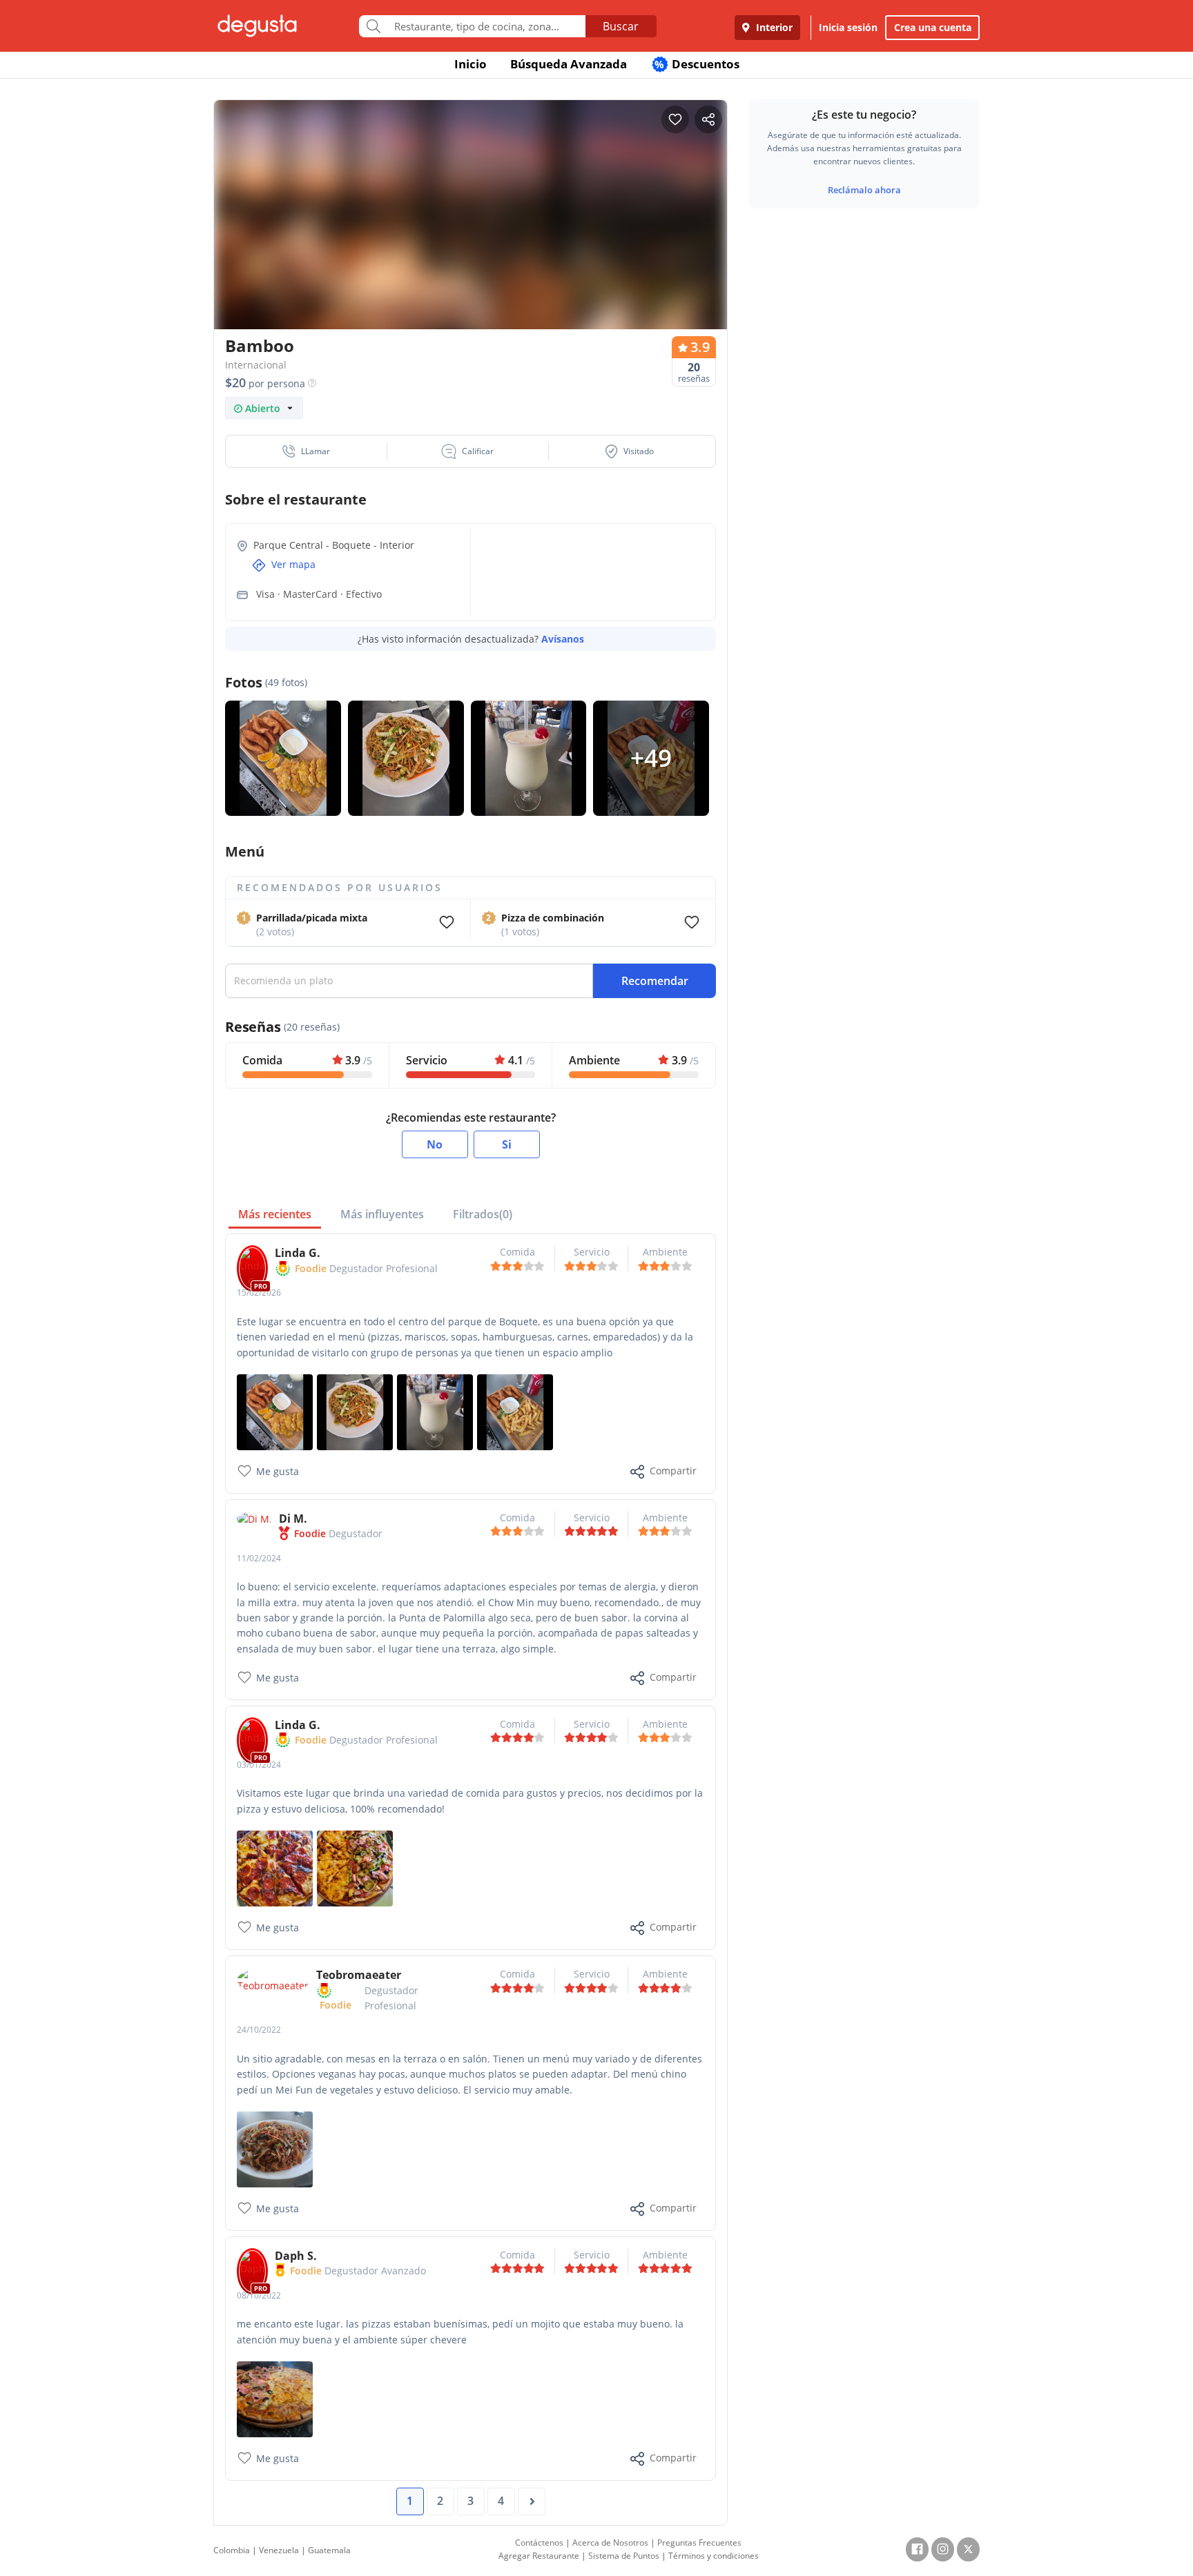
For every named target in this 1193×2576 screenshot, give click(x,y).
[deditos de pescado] (275, 1411)
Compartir (673, 1471)
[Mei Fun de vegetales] (275, 2148)
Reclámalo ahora (864, 190)
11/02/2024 (259, 1558)
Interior (773, 27)
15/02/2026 (259, 1292)
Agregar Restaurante (539, 2556)
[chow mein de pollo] (355, 1411)
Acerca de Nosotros (610, 2543)
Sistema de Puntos (624, 2556)
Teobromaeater (359, 1975)
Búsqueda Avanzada (569, 64)
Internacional (256, 365)
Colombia (232, 2550)
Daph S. (296, 2256)
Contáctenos (539, 2543)
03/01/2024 (259, 1765)
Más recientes (275, 1214)
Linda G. (298, 1253)
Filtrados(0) (483, 1214)
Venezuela (279, 2550)
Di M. (293, 1519)
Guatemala (329, 2550)
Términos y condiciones (714, 2556)
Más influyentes (382, 1214)
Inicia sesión (848, 27)
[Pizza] (355, 1867)
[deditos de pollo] (515, 1411)
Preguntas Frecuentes (699, 2543)
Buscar (621, 26)
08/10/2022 (259, 2295)
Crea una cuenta (933, 27)
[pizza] (275, 1867)
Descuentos (697, 64)
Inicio (471, 64)
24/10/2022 (259, 2030)
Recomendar (655, 981)
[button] (307, 451)
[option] (471, 241)
